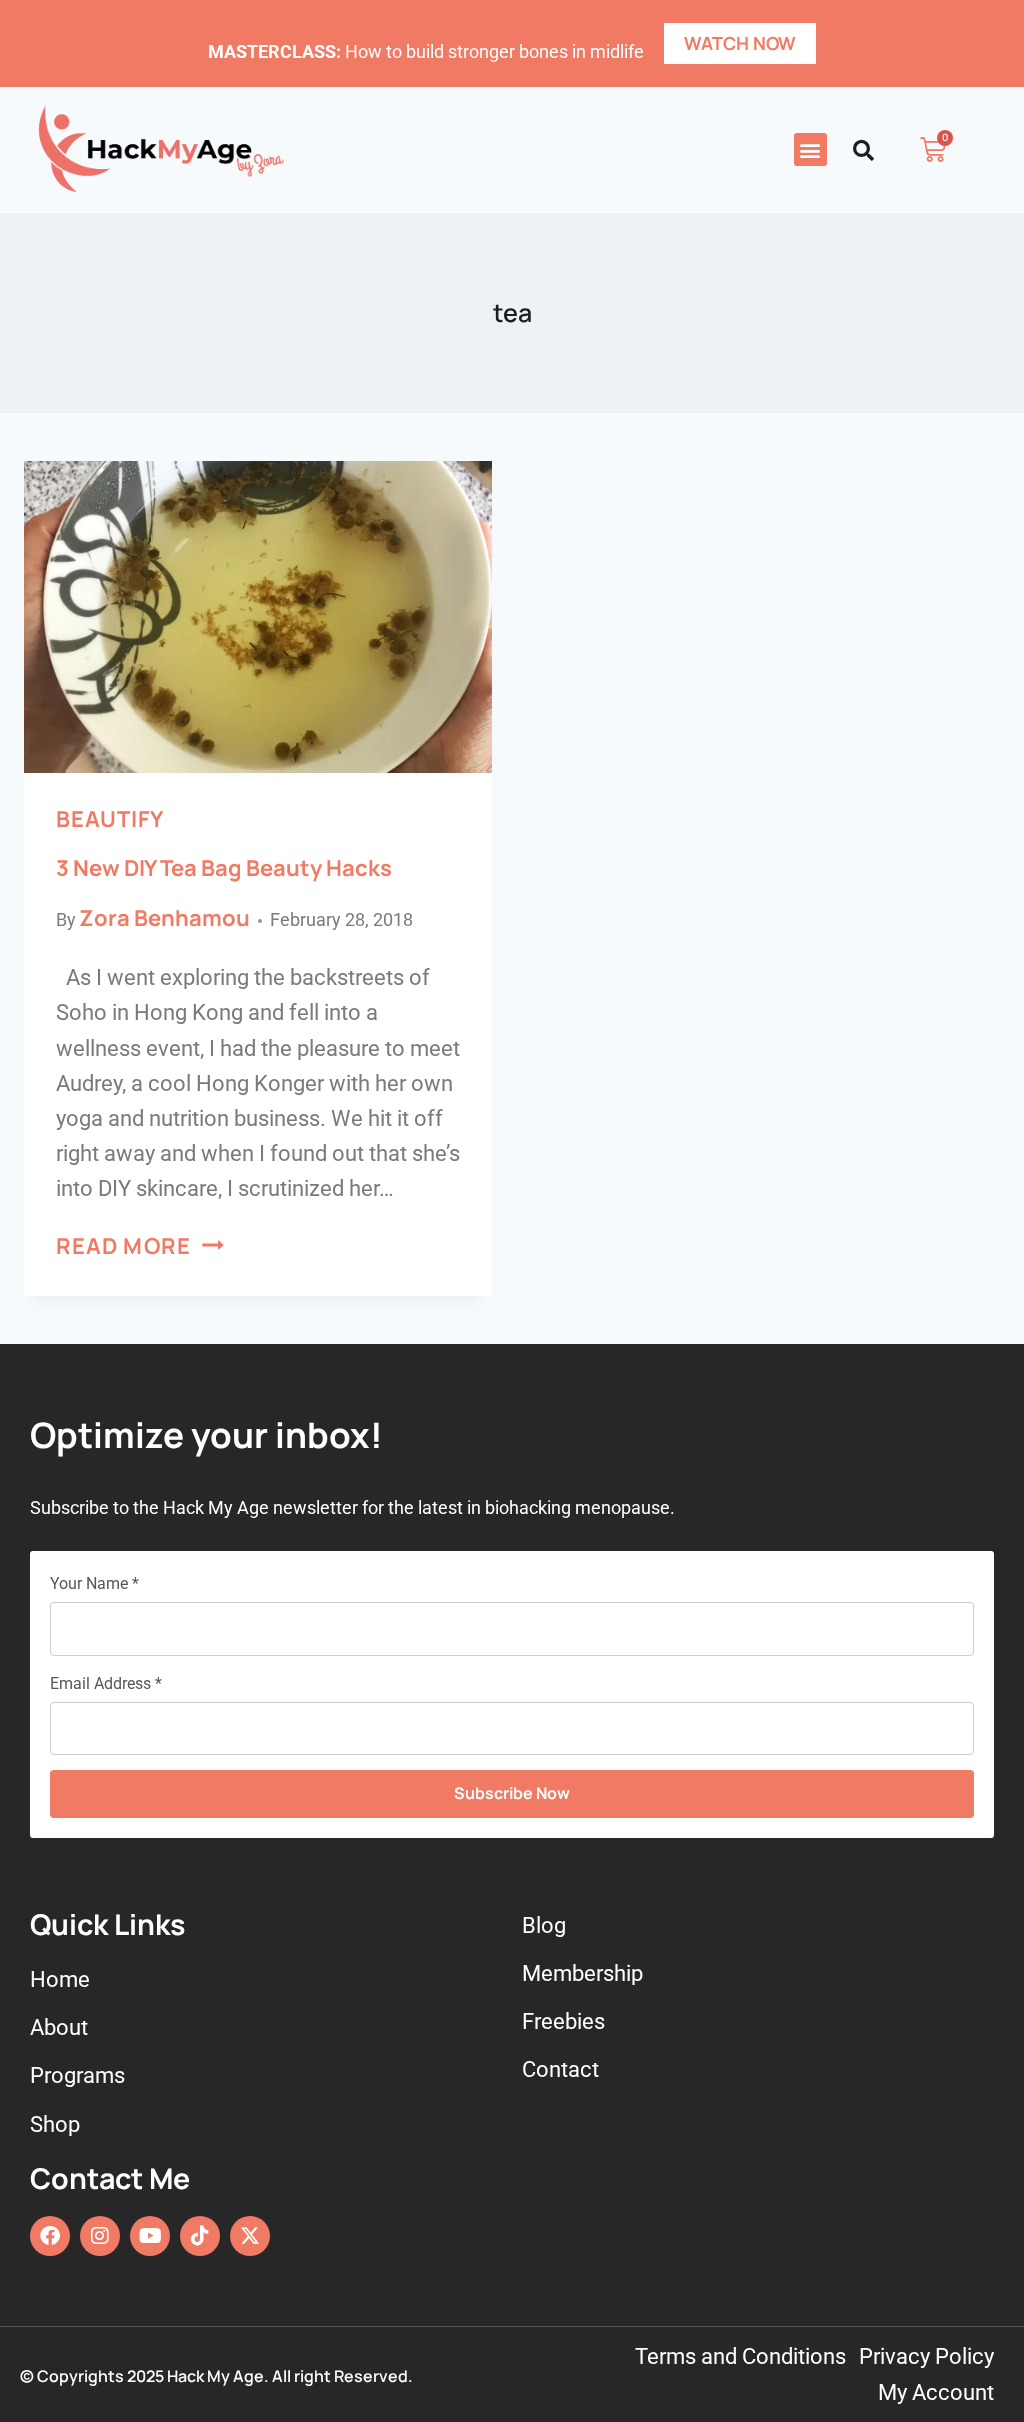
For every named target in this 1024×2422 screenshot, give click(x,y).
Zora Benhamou (164, 918)
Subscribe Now (512, 1793)
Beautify (110, 819)
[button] (810, 149)
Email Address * (106, 1683)
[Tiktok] (200, 2236)
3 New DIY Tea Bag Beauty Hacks (224, 868)
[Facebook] (50, 2236)
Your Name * (94, 1583)
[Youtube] (150, 2236)
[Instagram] (100, 2236)
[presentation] (258, 617)
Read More (140, 1246)
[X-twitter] (250, 2236)
